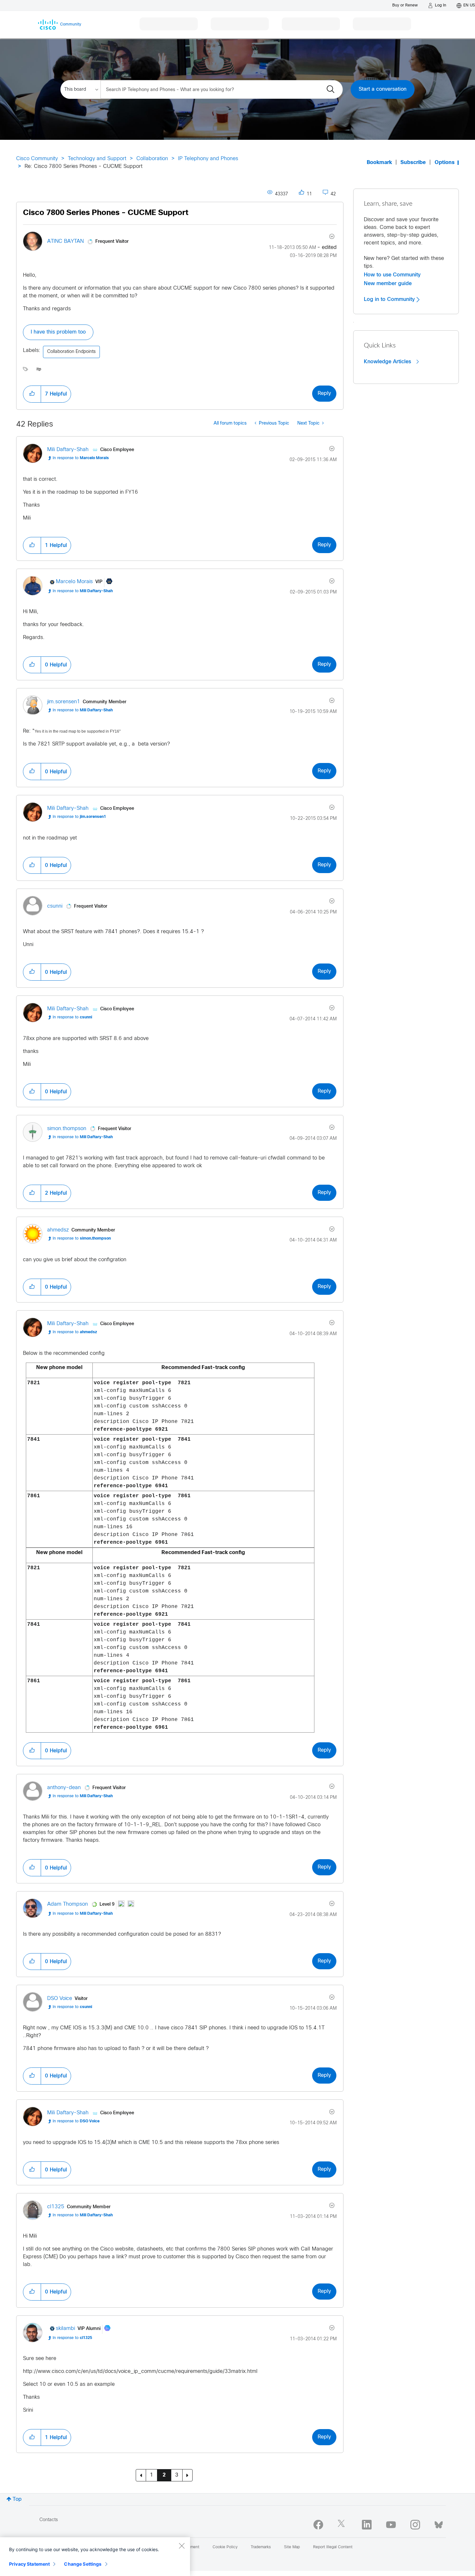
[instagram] (415, 2525)
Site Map (292, 2547)
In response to (81, 458)
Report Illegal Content (333, 2547)
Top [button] (17, 2499)
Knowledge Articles (388, 362)
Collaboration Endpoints (71, 352)
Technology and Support (97, 159)
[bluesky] (439, 2523)
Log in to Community (390, 299)
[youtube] (391, 2525)
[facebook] (318, 2525)
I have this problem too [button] (58, 332)
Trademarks (261, 2547)
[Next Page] (187, 2475)
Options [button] (445, 163)
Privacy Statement (29, 2564)
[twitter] (343, 2525)
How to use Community (392, 275)
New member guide (388, 283)
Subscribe (413, 163)
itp (39, 369)
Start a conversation (383, 89)
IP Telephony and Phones (208, 159)
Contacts (49, 2520)
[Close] (182, 2546)
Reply (324, 393)
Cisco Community (37, 159)
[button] (32, 394)
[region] (95, 2557)
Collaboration (152, 159)
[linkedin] (367, 2525)
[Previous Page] (141, 2475)
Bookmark (379, 163)
